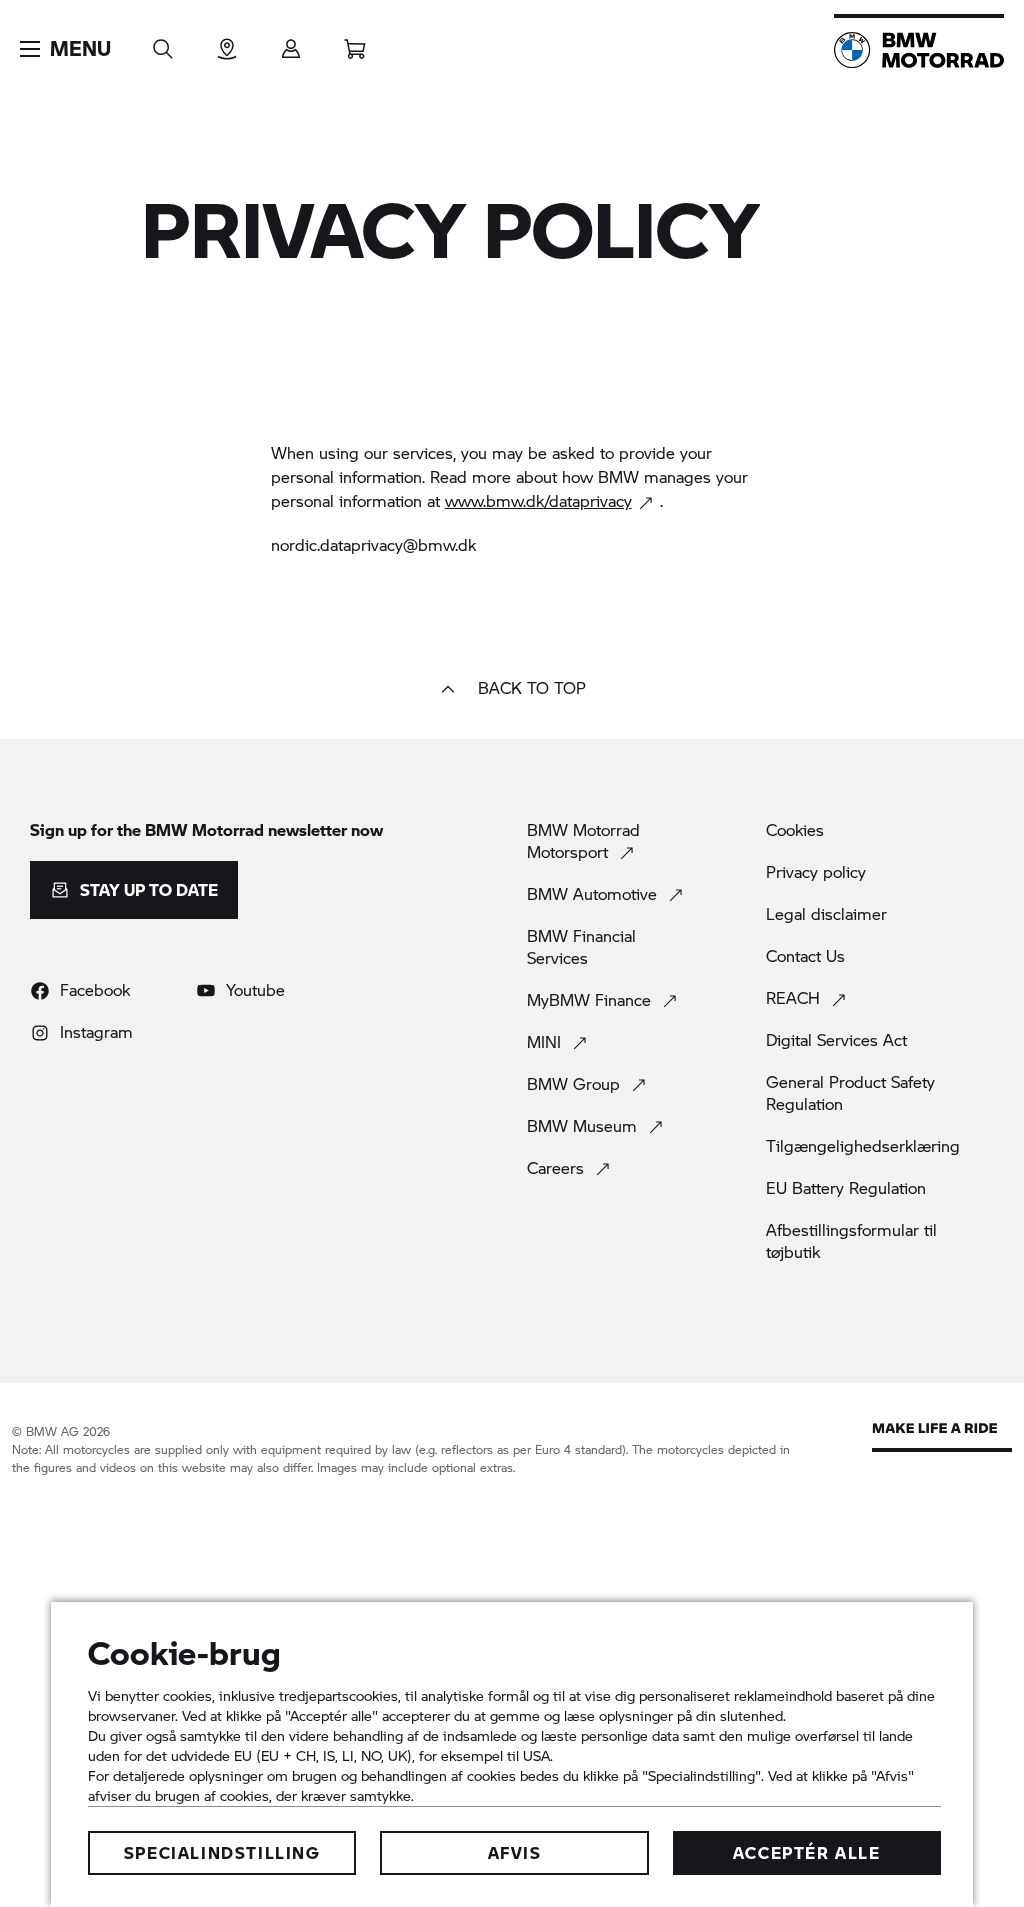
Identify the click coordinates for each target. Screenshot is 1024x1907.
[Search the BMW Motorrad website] (163, 42)
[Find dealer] (227, 42)
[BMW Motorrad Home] (919, 50)
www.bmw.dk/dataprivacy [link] (538, 500)
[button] (65, 49)
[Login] (291, 42)
